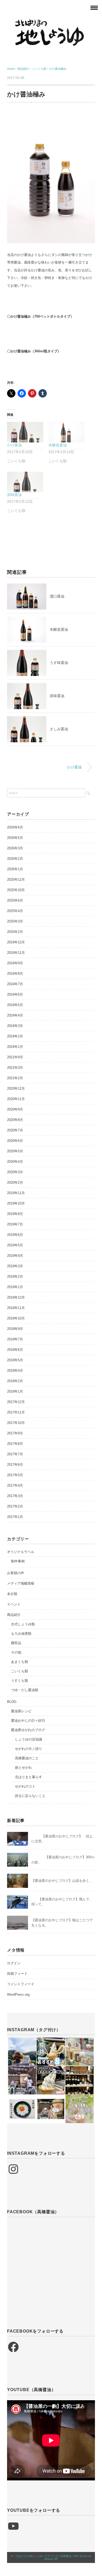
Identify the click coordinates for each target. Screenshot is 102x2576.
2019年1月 (15, 1287)
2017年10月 (16, 1423)
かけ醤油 (14, 445)
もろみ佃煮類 (21, 1634)
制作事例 (18, 1561)
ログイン (14, 1963)
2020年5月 (15, 1151)
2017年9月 (15, 1433)
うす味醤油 (59, 663)
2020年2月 (15, 1182)
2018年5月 (15, 1360)
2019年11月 (16, 1193)
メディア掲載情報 (21, 1583)
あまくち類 (19, 1662)
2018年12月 (16, 1297)
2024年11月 (16, 953)
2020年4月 (15, 1162)
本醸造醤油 (58, 445)
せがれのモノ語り (29, 1749)
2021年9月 (15, 1057)
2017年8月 (15, 1444)
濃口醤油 (57, 596)
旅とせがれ (23, 1768)
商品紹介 (14, 1615)
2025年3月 (15, 921)
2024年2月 (15, 1036)
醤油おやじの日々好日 (28, 1721)
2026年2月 (15, 859)
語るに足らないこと (30, 1796)
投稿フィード (17, 1974)
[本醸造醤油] (66, 432)
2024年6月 (15, 994)
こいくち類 (19, 1671)
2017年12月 (16, 1402)
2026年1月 (15, 869)
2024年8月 (15, 974)
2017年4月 (15, 1485)
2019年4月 (15, 1256)
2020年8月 (15, 1120)
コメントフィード (21, 1984)
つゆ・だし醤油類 (25, 1690)
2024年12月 (16, 942)
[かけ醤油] (25, 432)
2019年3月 (15, 1266)
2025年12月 (16, 880)
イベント (14, 1604)
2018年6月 (15, 1350)
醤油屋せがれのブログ (28, 1730)
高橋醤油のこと (27, 1758)
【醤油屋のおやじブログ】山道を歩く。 (62, 1881)
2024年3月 (15, 1026)
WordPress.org (18, 1994)
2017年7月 (15, 1454)
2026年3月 (15, 848)
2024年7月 (15, 984)
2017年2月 (15, 1506)
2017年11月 (16, 1412)
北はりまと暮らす (29, 1777)
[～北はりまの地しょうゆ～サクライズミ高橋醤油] (51, 22)
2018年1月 (15, 1391)
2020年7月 (15, 1130)
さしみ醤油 (59, 729)
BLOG (12, 1702)
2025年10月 (16, 890)
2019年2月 (15, 1277)
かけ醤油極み (58, 69)
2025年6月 (15, 900)
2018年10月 (16, 1318)
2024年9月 (15, 963)
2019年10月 (16, 1203)
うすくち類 (19, 1681)
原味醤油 (14, 495)
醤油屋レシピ (21, 1711)
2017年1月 (15, 1517)
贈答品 (16, 1643)
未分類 (12, 1594)
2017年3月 (15, 1496)
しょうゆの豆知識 (29, 1739)
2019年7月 (15, 1224)
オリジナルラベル (21, 1552)
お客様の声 (16, 1573)
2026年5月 (15, 838)
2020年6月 (15, 1141)
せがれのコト (25, 1786)
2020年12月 (16, 1088)
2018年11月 (16, 1308)
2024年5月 (15, 1005)
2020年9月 (15, 1109)
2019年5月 (15, 1245)
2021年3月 (15, 1068)
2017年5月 (15, 1475)
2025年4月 (15, 911)
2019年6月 (15, 1235)
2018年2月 (15, 1381)
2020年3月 (15, 1172)
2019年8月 (15, 1214)
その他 (16, 1652)
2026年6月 (15, 827)
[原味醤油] (25, 482)
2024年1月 (15, 1047)
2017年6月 (15, 1465)
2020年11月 (16, 1099)
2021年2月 (15, 1078)
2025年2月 (15, 932)
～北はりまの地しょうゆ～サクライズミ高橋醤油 (42, 2556)
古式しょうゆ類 (23, 1624)
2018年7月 (15, 1339)
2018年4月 (15, 1371)
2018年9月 (15, 1329)
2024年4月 (15, 1015)
